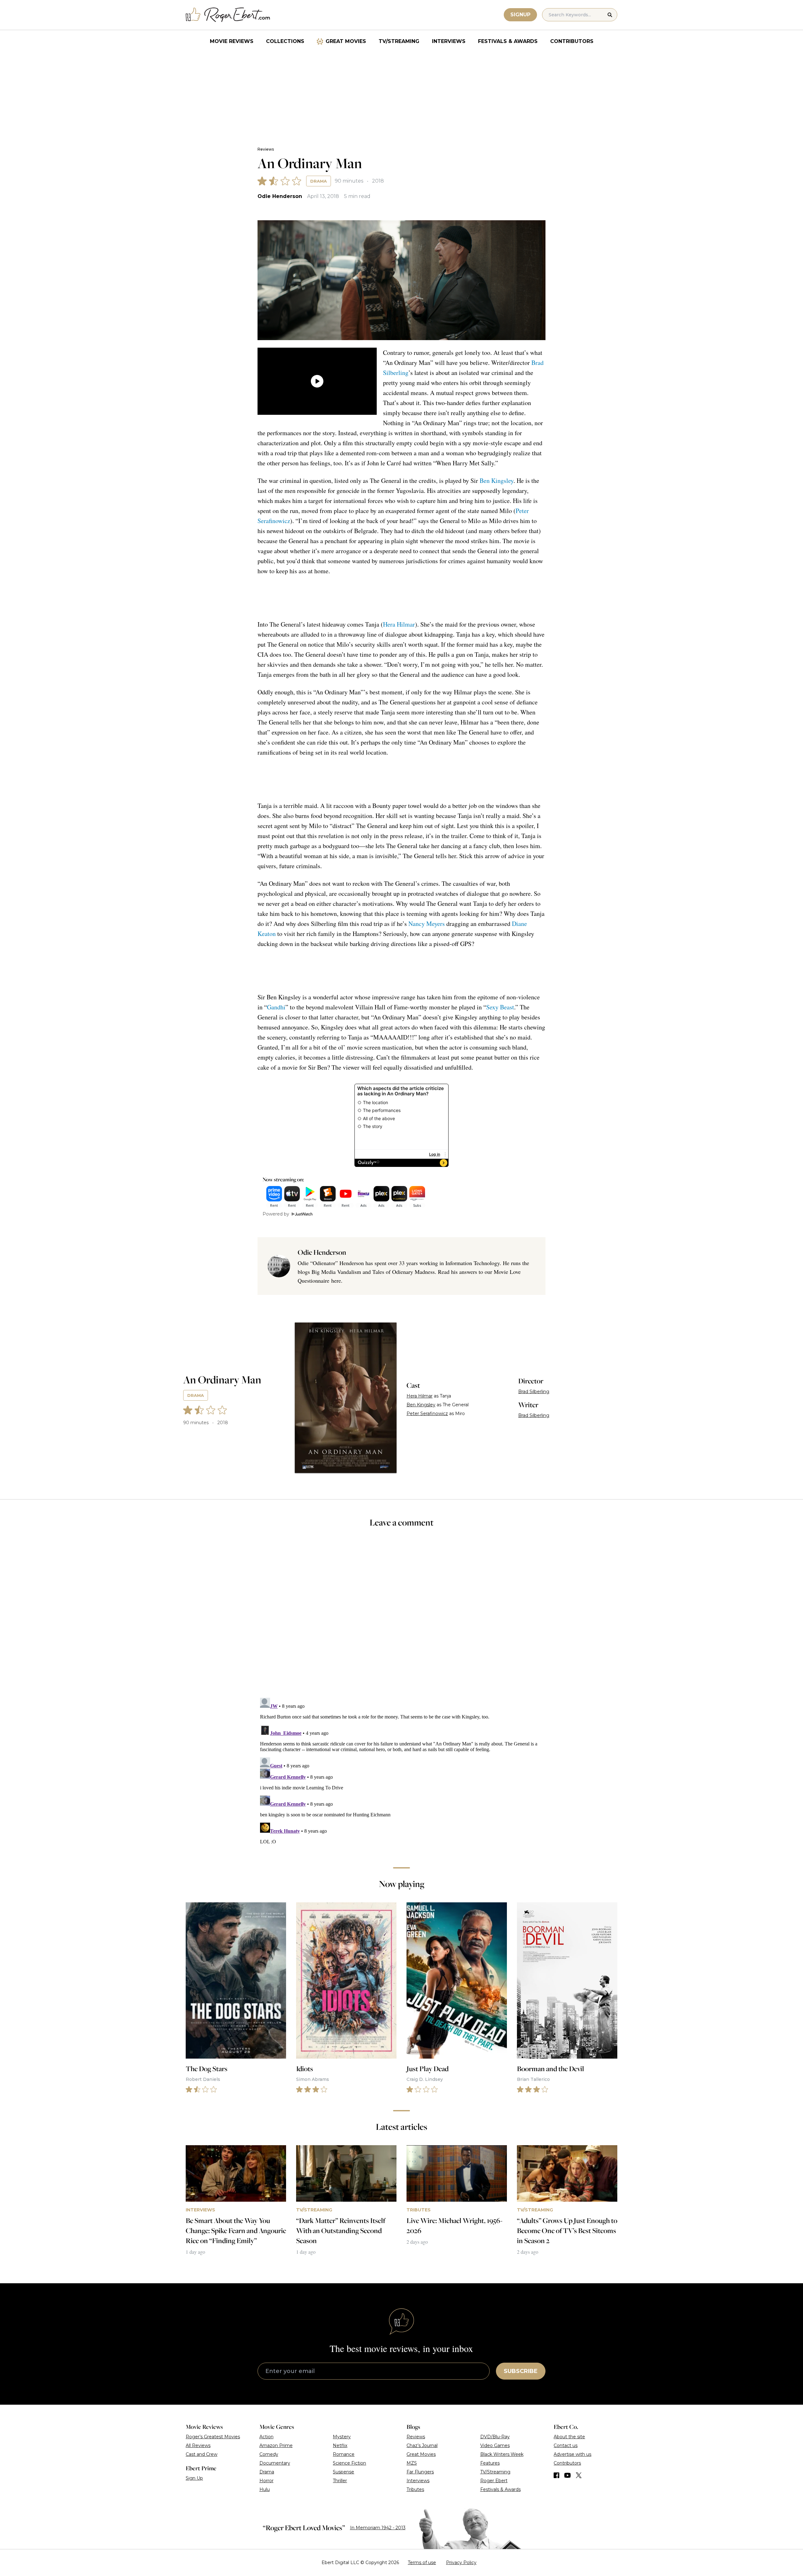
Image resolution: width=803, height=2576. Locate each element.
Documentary (275, 2463)
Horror (266, 2481)
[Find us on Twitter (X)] (579, 2475)
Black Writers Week (502, 2454)
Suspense (343, 2472)
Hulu (265, 2489)
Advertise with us (572, 2454)
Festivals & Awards (508, 41)
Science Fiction (349, 2463)
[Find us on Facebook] (556, 2475)
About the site (569, 2437)
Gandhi (276, 1007)
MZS (412, 2463)
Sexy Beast (500, 1007)
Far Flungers (420, 2472)
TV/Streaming (399, 41)
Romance (344, 2454)
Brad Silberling (534, 1392)
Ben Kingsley (497, 481)
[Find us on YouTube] (568, 2475)
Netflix (340, 2445)
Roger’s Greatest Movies (213, 2437)
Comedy (269, 2454)
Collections (285, 41)
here (336, 1280)
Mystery (342, 2437)
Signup (520, 15)
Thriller (340, 2481)
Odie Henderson (280, 196)
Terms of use (422, 2563)
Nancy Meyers (427, 924)
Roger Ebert (494, 2481)
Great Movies (346, 41)
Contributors (572, 41)
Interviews (449, 41)
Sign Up (194, 2478)
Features (490, 2463)
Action (266, 2437)
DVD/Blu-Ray (495, 2437)
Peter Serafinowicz (427, 1414)
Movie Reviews (232, 41)
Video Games (495, 2445)
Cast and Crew (202, 2454)
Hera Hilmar (399, 624)
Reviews (266, 149)
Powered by (276, 1214)
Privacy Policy (461, 2563)
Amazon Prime (276, 2445)
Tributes (415, 2489)
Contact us (566, 2445)
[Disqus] (401, 1774)
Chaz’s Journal (422, 2445)
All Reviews (198, 2445)
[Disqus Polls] (401, 1617)
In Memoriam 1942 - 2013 (378, 2528)
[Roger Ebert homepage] (228, 15)
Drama (319, 181)
